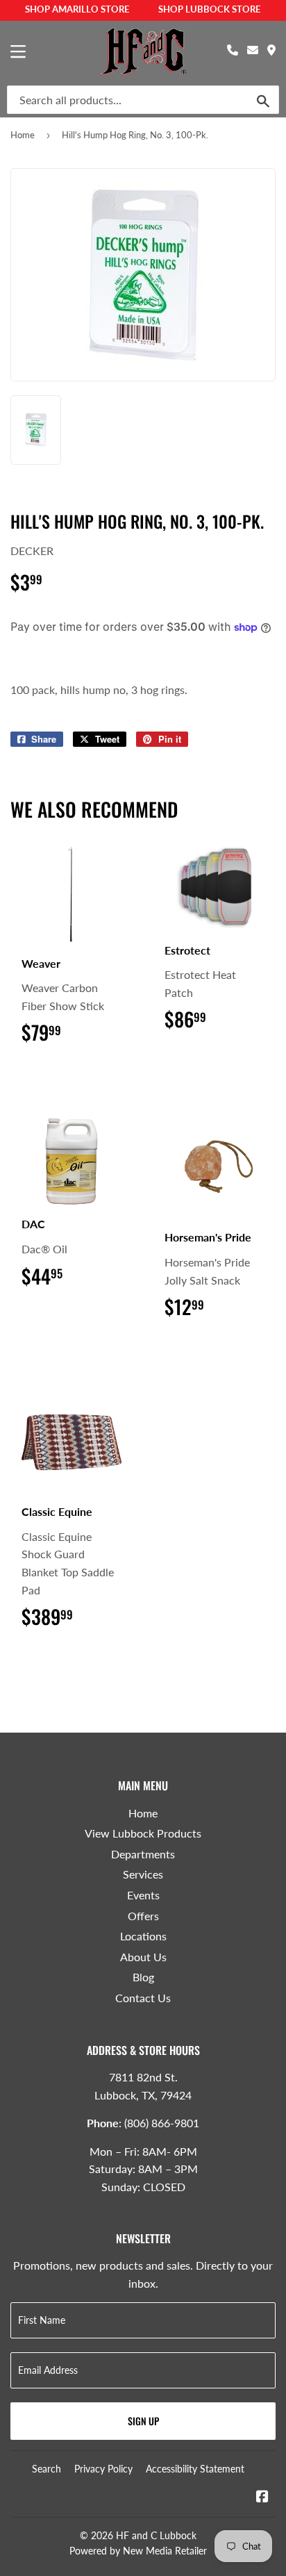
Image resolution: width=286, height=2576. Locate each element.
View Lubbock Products (143, 1833)
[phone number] (233, 50)
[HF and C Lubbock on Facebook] (262, 2497)
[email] (253, 50)
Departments (143, 1854)
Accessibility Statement (195, 2469)
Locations (143, 1936)
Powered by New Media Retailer (138, 2551)
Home (23, 135)
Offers (143, 1916)
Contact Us (143, 1998)
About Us (143, 1957)
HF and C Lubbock (156, 2535)
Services (143, 1874)
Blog (143, 1977)
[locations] (271, 50)
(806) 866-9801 (162, 2123)
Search (47, 2469)
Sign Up (143, 2421)
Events (143, 1895)
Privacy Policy (103, 2469)
